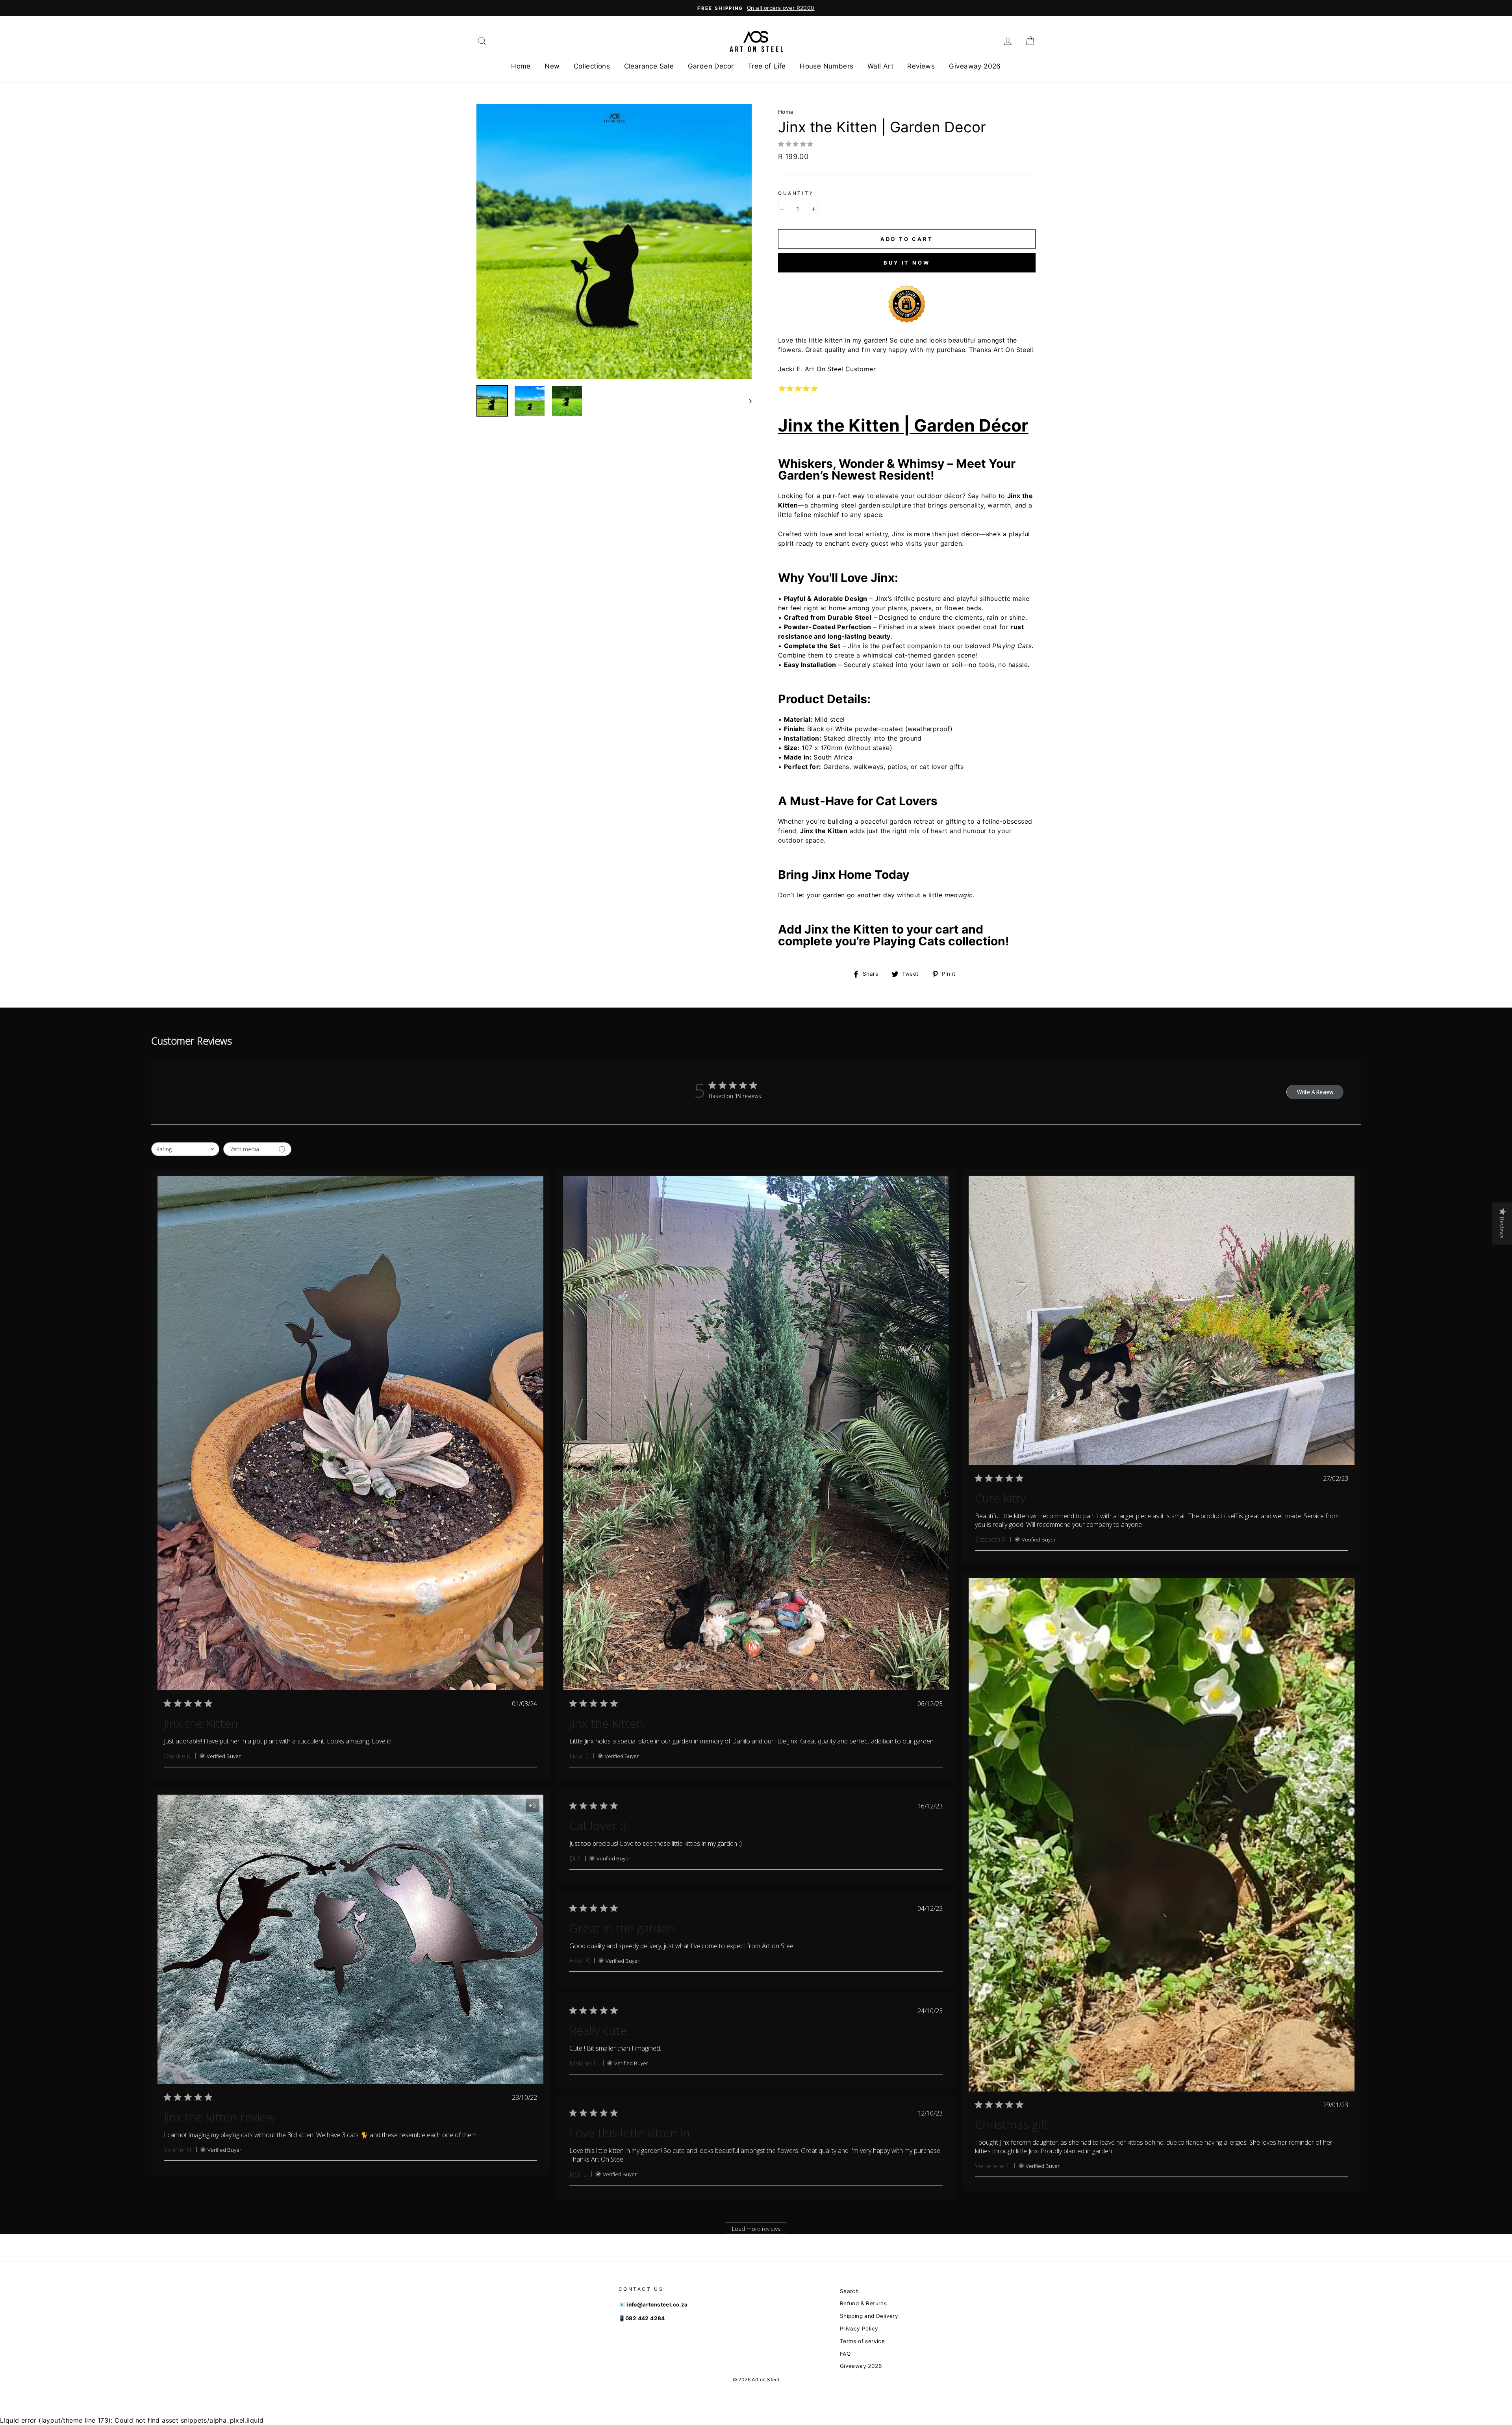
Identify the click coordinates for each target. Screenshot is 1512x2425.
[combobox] (185, 1149)
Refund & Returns (863, 2303)
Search (849, 2291)
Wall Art (880, 66)
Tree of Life (767, 66)
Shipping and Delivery (869, 2316)
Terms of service (862, 2341)
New (552, 66)
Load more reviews (756, 2229)
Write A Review (1315, 1092)
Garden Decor (711, 66)
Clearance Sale (649, 66)
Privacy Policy (859, 2329)
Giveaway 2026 (975, 66)
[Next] (747, 401)
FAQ (845, 2354)
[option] (756, 8)
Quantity (796, 193)
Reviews (921, 66)
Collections (592, 66)
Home (521, 66)
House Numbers (826, 66)
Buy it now (907, 263)
